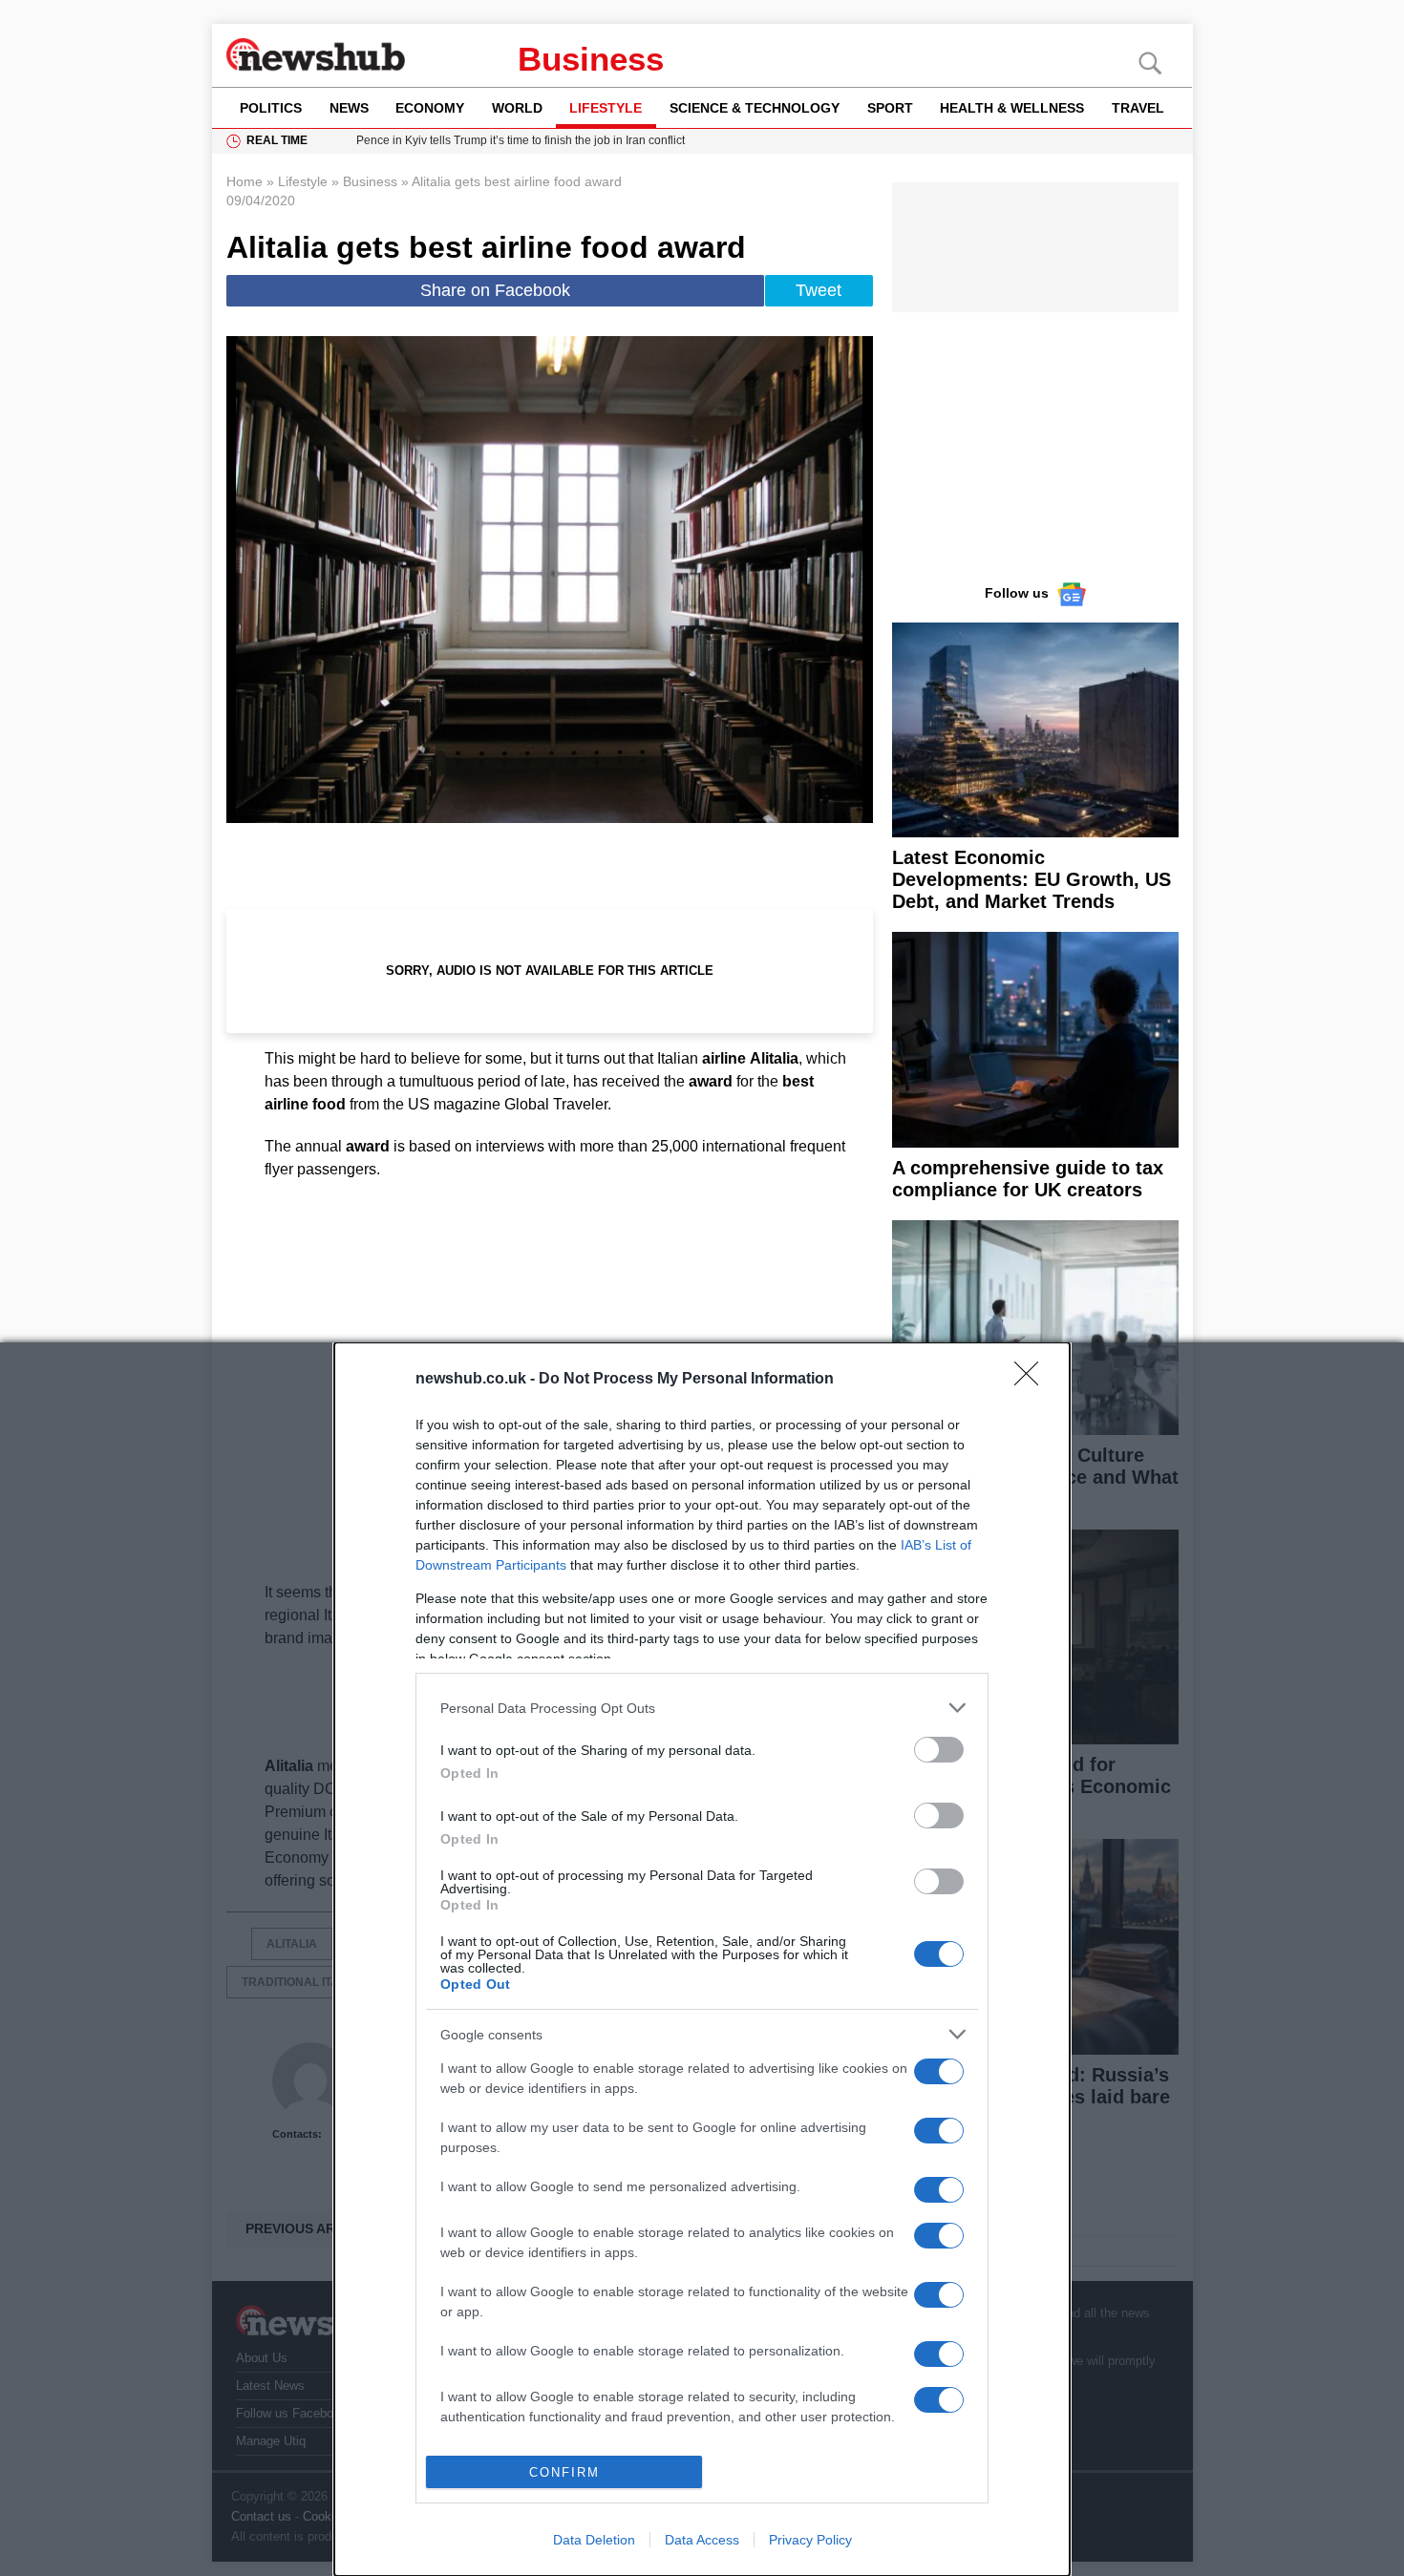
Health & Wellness (1012, 108)
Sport (890, 108)
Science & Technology (755, 108)
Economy (430, 108)
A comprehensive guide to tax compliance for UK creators (1028, 1179)
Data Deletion (594, 2540)
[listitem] (702, 1708)
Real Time (277, 140)
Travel (1138, 108)
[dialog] (702, 1959)
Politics (271, 108)
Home (245, 181)
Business (591, 59)
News (349, 108)
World (517, 108)
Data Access (702, 2540)
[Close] (1032, 1380)
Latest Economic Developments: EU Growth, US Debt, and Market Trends (1032, 879)
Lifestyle (606, 108)
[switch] (939, 1750)
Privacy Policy (810, 2540)
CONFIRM (564, 2472)
